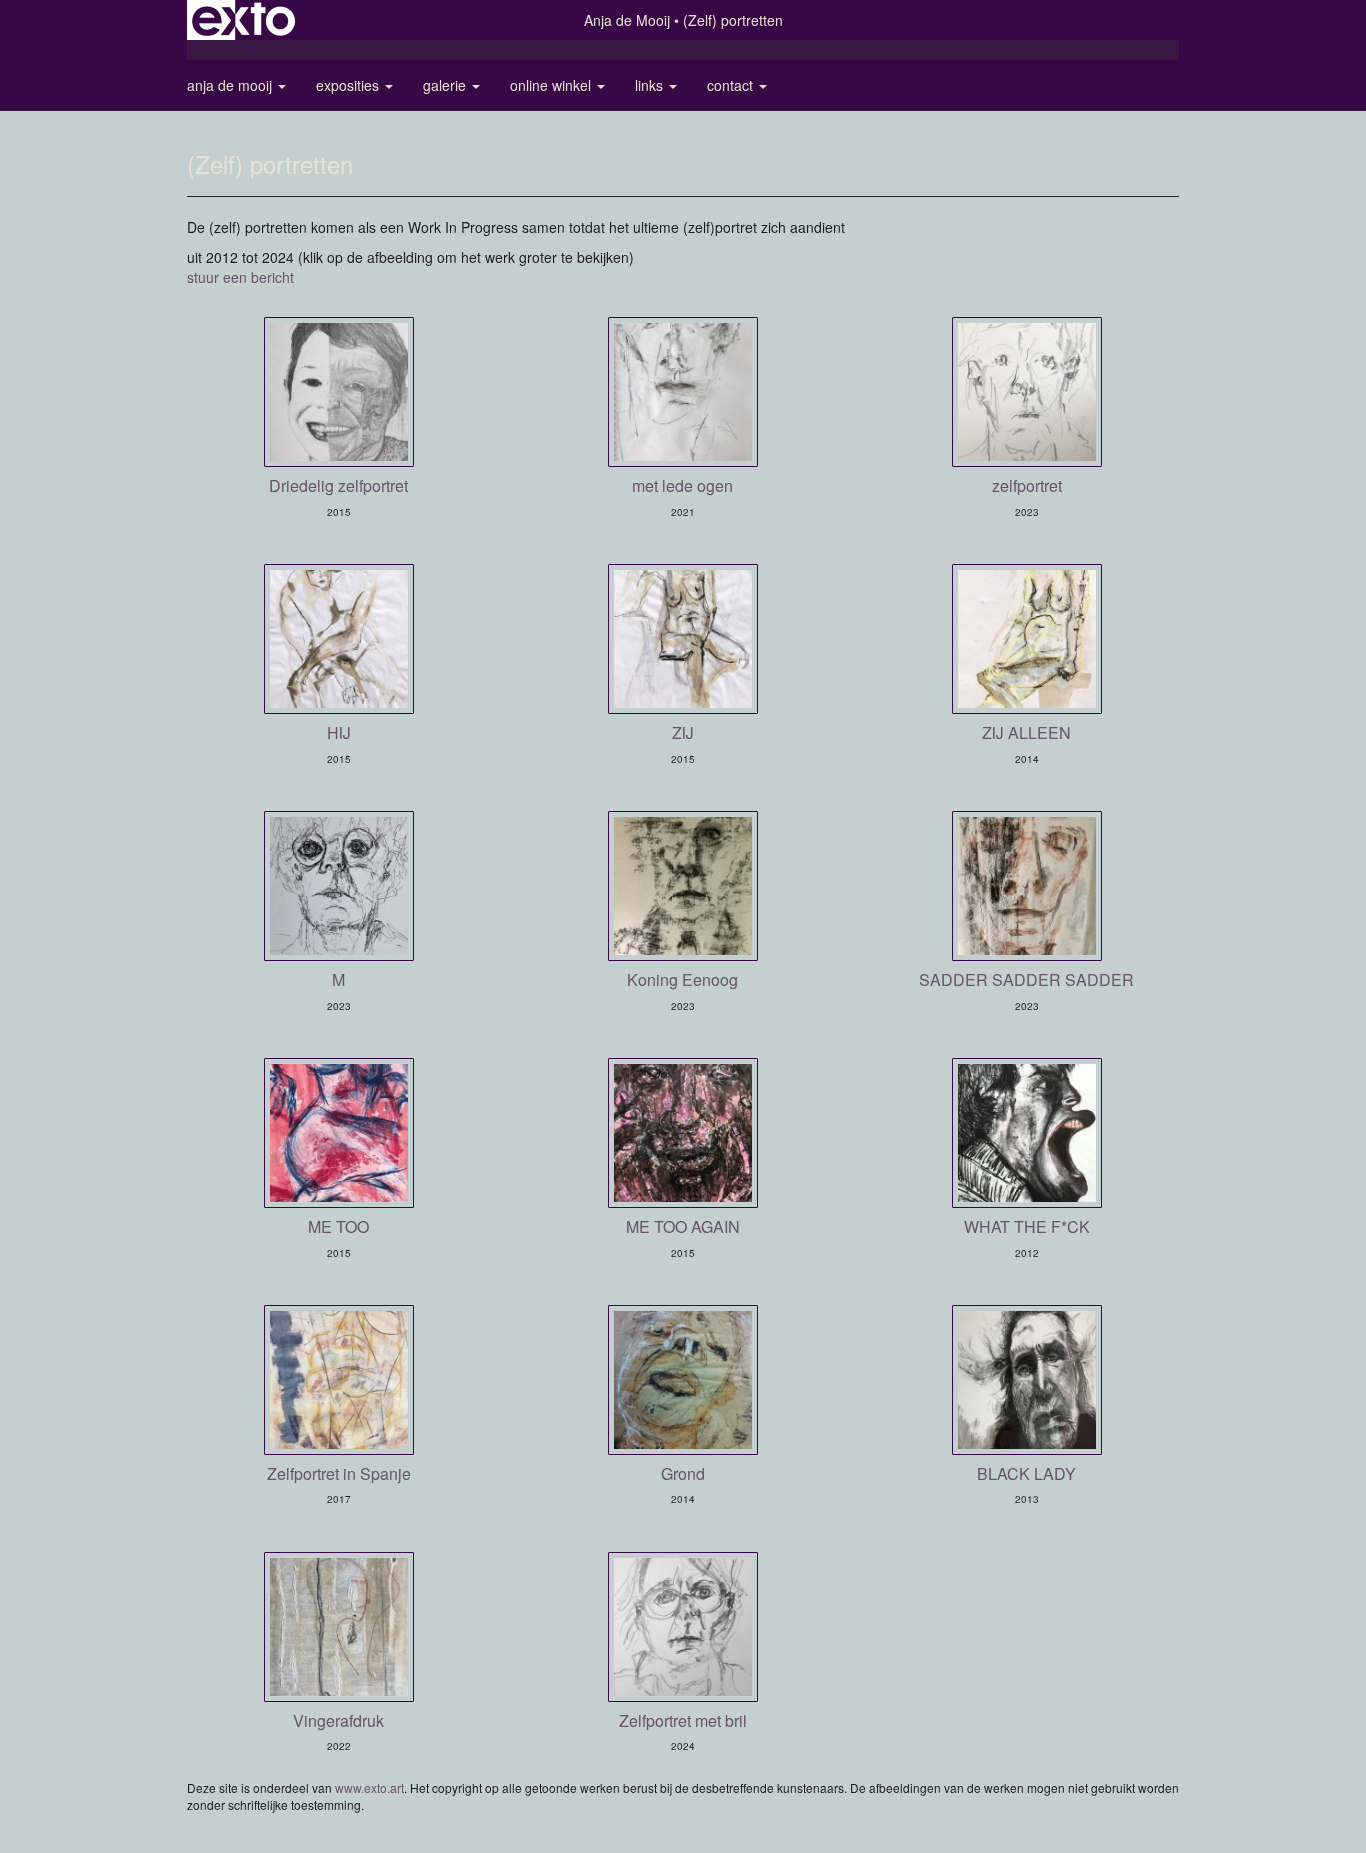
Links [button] (651, 85)
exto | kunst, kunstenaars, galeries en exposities (243, 20)
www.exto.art (369, 1787)
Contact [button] (732, 85)
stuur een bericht (240, 277)
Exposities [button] (349, 85)
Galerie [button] (446, 85)
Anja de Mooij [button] (231, 85)
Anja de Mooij (627, 20)
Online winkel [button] (552, 85)
